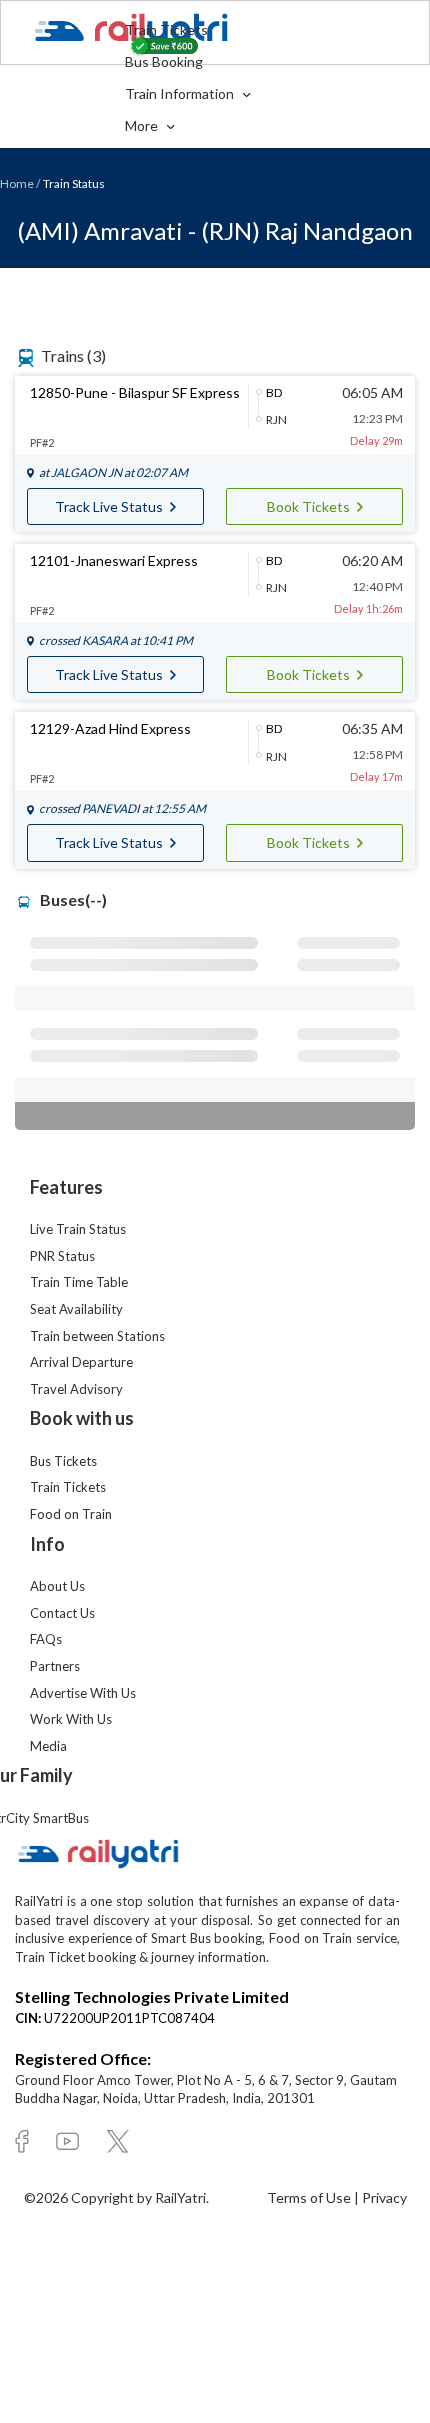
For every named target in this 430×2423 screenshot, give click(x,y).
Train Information (181, 93)
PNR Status (62, 1256)
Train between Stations (97, 1336)
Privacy (384, 2197)
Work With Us (71, 1719)
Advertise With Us (83, 1693)
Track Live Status (110, 506)
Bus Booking (164, 61)
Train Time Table (79, 1282)
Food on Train (71, 1514)
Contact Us (62, 1613)
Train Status (74, 183)
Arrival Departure (81, 1362)
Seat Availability (76, 1309)
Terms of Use (310, 2197)
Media (48, 1746)
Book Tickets (310, 506)
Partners (55, 1666)
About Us (57, 1586)
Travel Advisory (76, 1389)
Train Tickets (166, 29)
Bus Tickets (63, 1461)
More (143, 125)
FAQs (46, 1639)
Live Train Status (78, 1229)
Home (17, 183)
